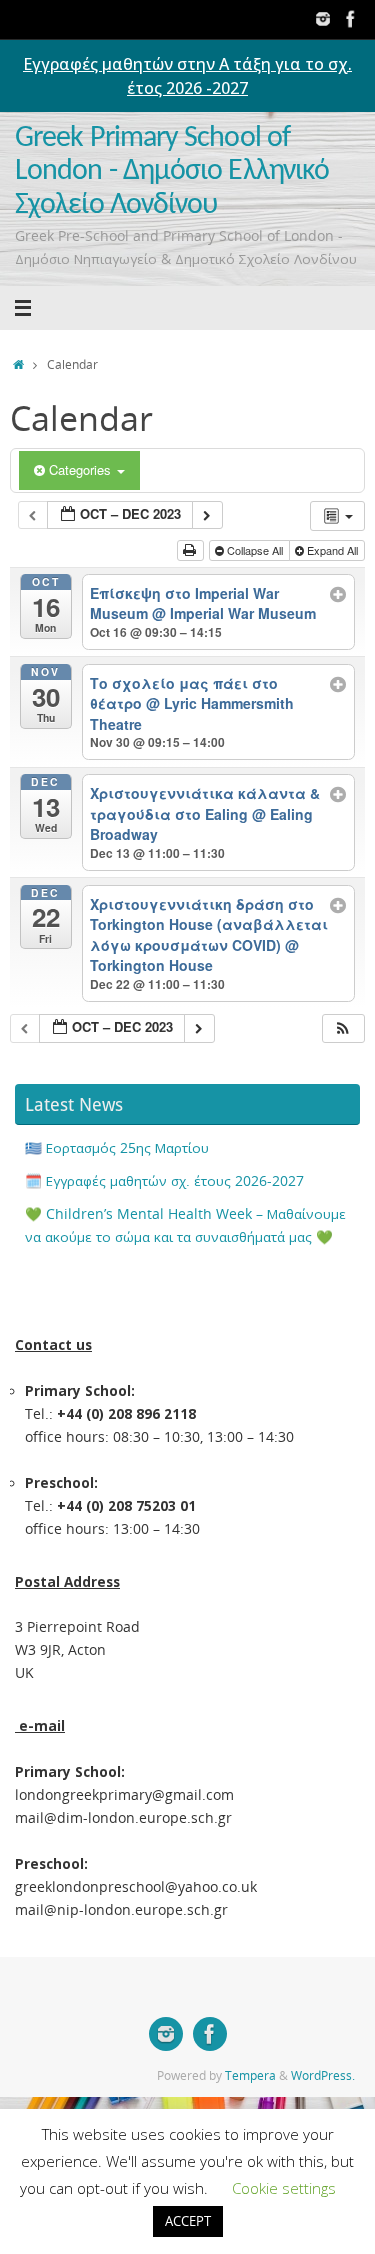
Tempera (250, 2075)
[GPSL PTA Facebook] (351, 19)
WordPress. (323, 2075)
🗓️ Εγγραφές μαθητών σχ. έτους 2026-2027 (164, 1181)
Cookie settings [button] (284, 2188)
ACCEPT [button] (188, 2221)
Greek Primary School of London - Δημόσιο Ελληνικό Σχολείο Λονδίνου (172, 172)
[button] (343, 1028)
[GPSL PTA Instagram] (323, 19)
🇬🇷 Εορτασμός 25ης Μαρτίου (117, 1148)
